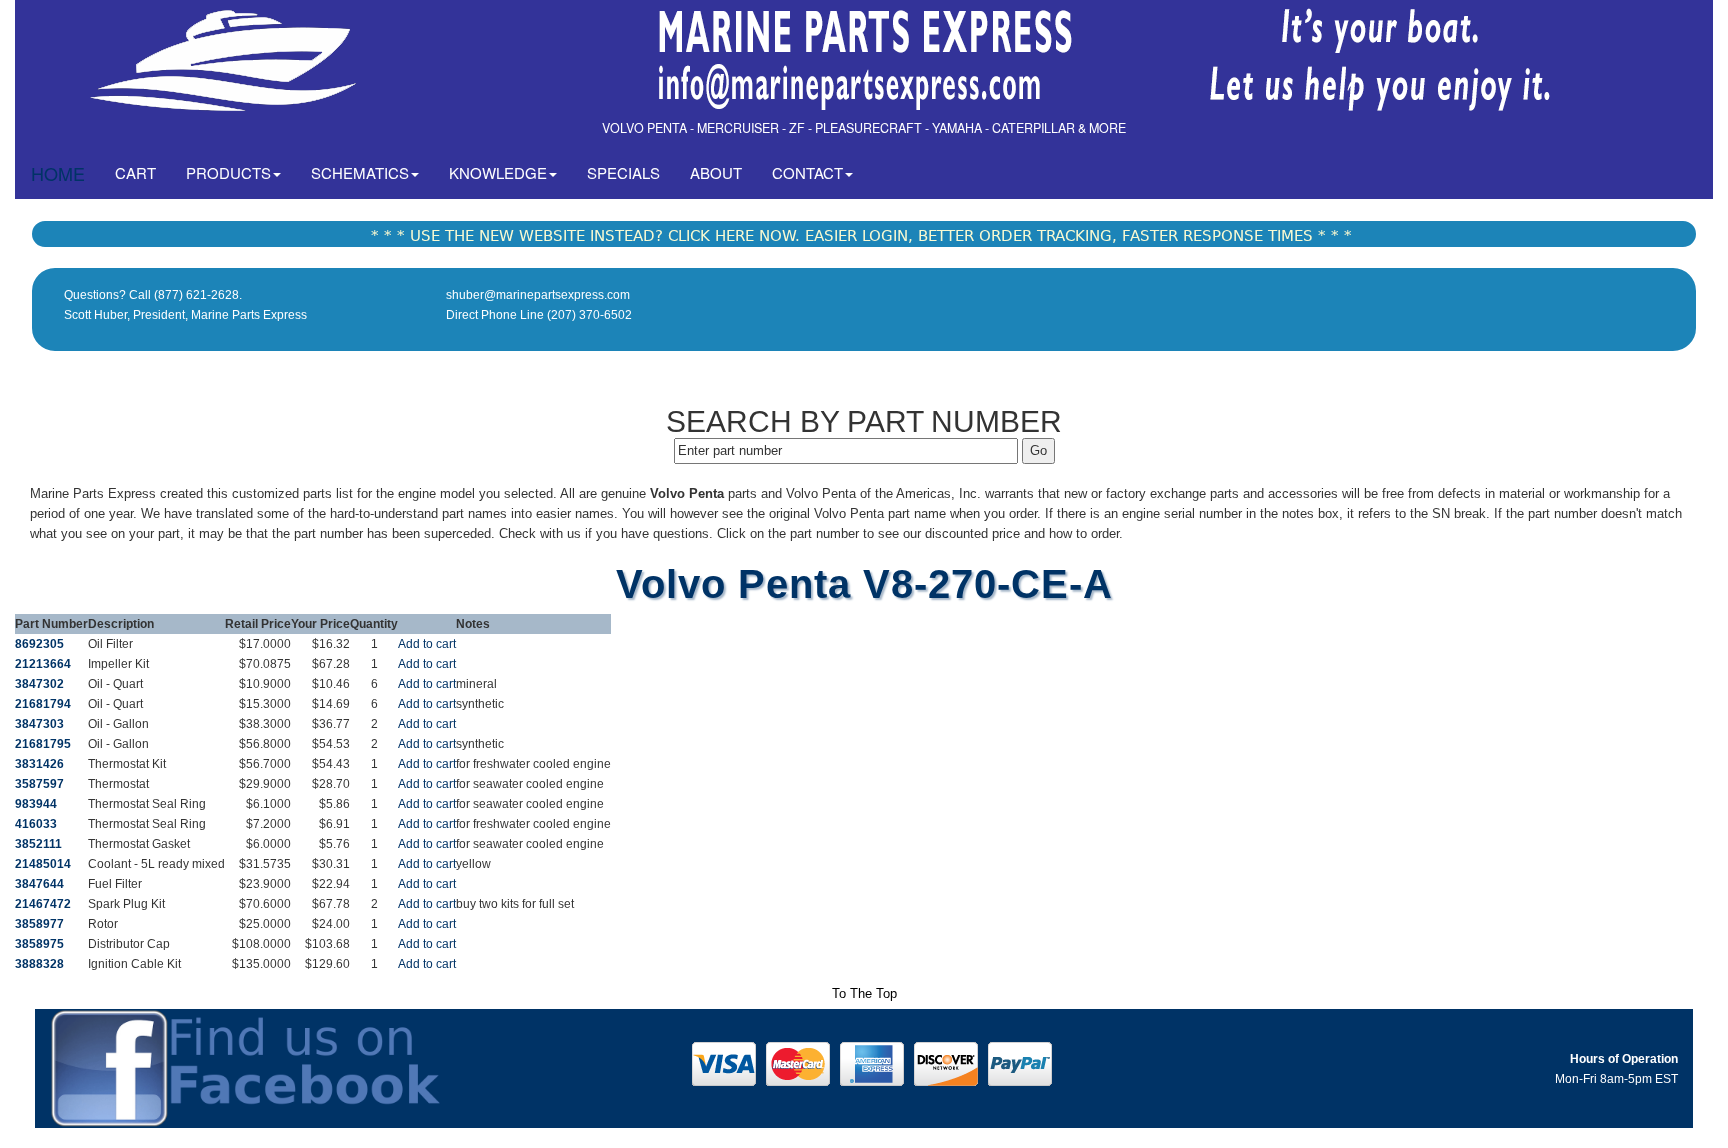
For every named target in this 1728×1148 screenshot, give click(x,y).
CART (143, 172)
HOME (58, 173)
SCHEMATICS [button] (360, 172)
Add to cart (427, 644)
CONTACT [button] (807, 172)
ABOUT (716, 172)
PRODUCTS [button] (228, 172)
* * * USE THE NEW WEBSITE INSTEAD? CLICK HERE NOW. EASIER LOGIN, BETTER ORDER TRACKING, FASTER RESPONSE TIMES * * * (861, 236)
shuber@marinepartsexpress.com (538, 295)
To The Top (864, 993)
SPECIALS (623, 172)
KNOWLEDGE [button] (498, 172)
